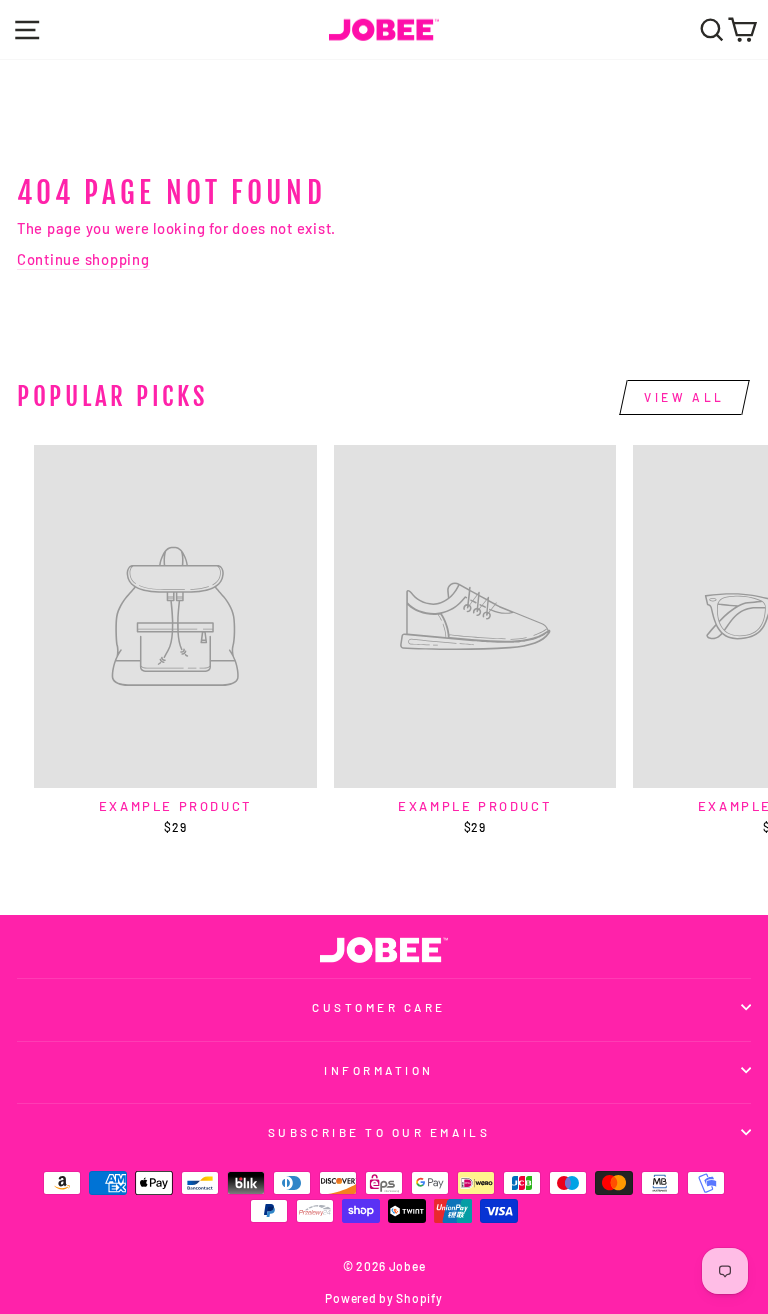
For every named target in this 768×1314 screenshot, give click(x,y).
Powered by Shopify (383, 1298)
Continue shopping (83, 259)
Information (379, 1070)
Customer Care (379, 1007)
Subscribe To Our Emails (379, 1132)
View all (684, 397)
